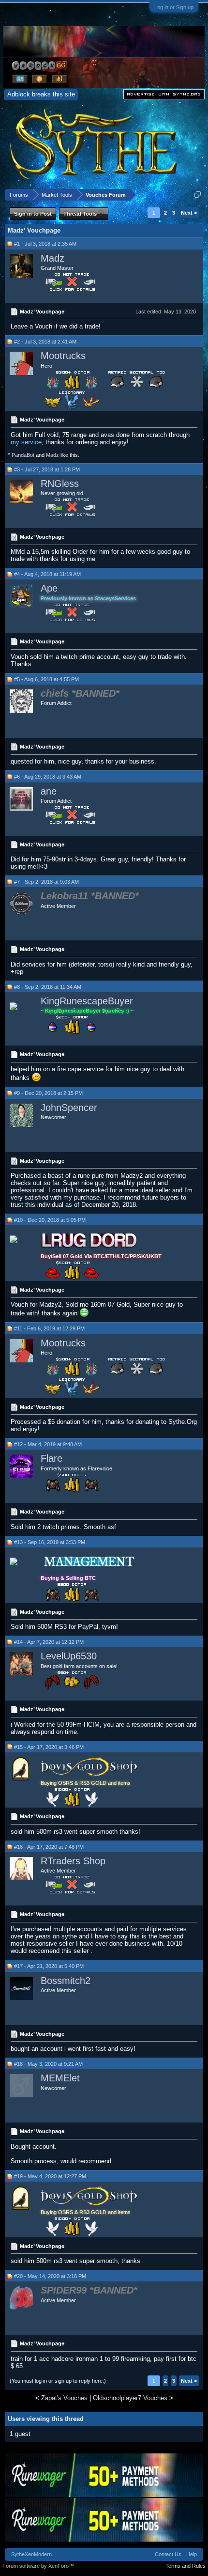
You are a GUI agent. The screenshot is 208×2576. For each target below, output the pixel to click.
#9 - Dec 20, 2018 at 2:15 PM (48, 1093)
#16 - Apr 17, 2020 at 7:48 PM (49, 1847)
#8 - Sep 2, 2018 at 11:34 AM (48, 987)
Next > (189, 213)
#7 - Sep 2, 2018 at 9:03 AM (46, 882)
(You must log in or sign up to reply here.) (58, 2381)
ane (49, 791)
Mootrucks (63, 356)
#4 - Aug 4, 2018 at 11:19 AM (47, 574)
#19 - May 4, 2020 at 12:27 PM (50, 2176)
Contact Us (168, 2554)
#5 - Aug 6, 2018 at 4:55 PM (46, 679)
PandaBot (23, 455)
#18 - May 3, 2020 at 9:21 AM (48, 2064)
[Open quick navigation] (198, 195)
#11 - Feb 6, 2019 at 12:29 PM (49, 1328)
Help (192, 2554)
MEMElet (60, 2078)
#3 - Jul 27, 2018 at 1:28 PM (47, 469)
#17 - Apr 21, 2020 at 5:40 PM (49, 1966)
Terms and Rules (186, 2566)
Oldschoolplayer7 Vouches (130, 2398)
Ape (49, 588)
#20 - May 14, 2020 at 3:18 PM (50, 2276)
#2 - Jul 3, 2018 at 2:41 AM (45, 342)
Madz (52, 258)
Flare (52, 1458)
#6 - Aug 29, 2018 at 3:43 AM (48, 777)
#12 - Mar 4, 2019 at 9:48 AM (48, 1444)
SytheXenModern (31, 2554)
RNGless (60, 484)
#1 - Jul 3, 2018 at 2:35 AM (45, 244)
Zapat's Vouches (64, 2398)
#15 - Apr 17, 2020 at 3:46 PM (49, 1747)
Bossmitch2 (66, 1981)
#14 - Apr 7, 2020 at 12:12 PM (49, 1642)
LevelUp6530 (69, 1656)
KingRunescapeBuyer (87, 1001)
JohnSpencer (69, 1108)
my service (26, 442)
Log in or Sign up (174, 7)
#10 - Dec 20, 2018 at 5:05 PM (50, 1220)
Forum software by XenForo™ (38, 2566)
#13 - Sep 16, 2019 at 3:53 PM (50, 1542)
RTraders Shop (73, 1861)
